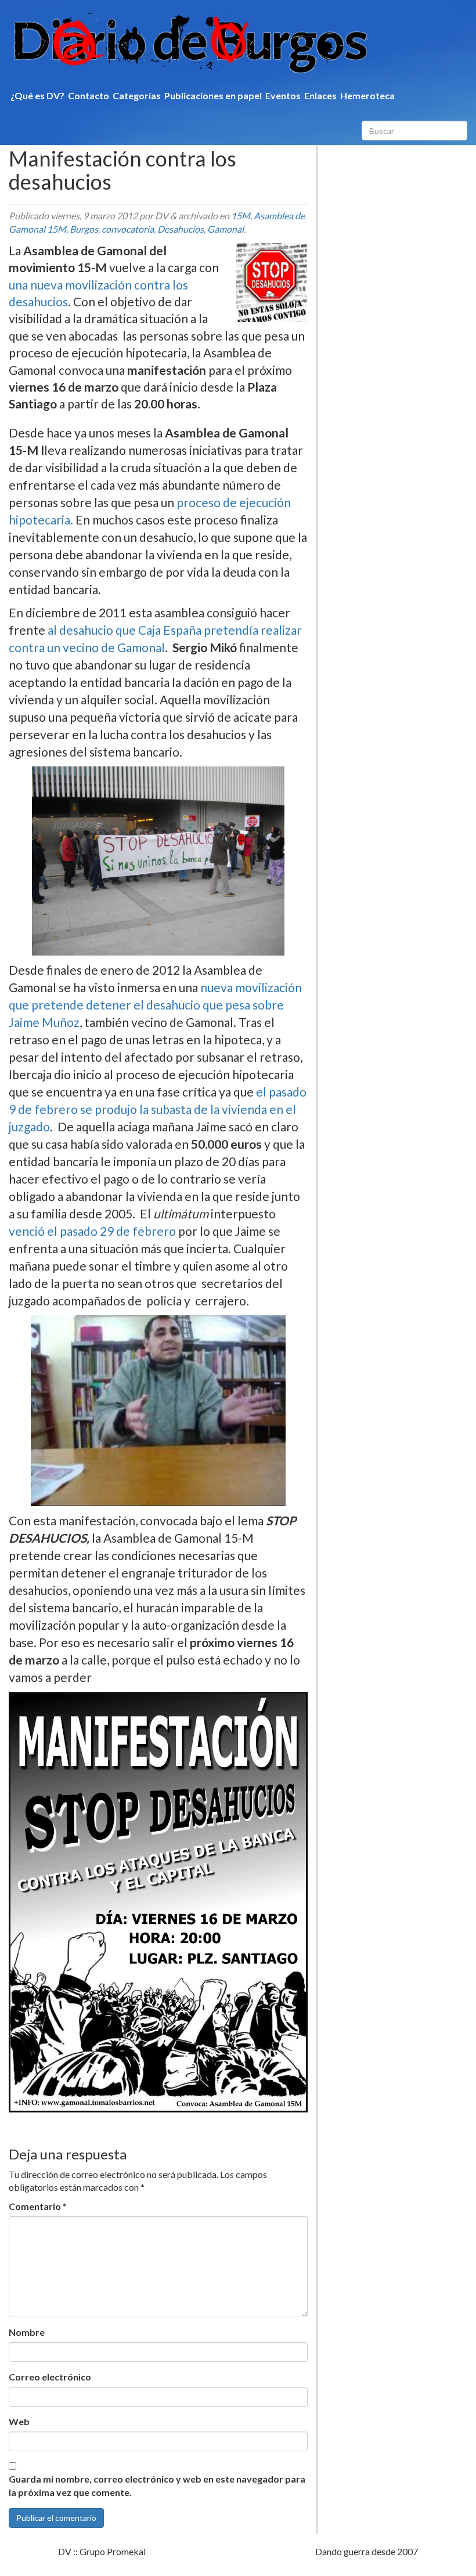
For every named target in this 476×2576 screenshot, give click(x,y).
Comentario (38, 2206)
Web (19, 2421)
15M (241, 216)
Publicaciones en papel (213, 95)
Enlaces (320, 95)
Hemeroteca (367, 95)
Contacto (89, 95)
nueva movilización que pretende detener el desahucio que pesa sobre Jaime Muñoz (155, 1005)
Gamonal (226, 229)
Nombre (27, 2332)
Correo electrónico (50, 2377)
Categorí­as (137, 95)
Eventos (283, 95)
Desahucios (181, 229)
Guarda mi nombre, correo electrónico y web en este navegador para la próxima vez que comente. (157, 2485)
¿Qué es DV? (37, 95)
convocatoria (128, 229)
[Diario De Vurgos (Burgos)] (238, 44)
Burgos (84, 229)
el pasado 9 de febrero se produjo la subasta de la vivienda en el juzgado (158, 1109)
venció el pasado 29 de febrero (92, 1231)
